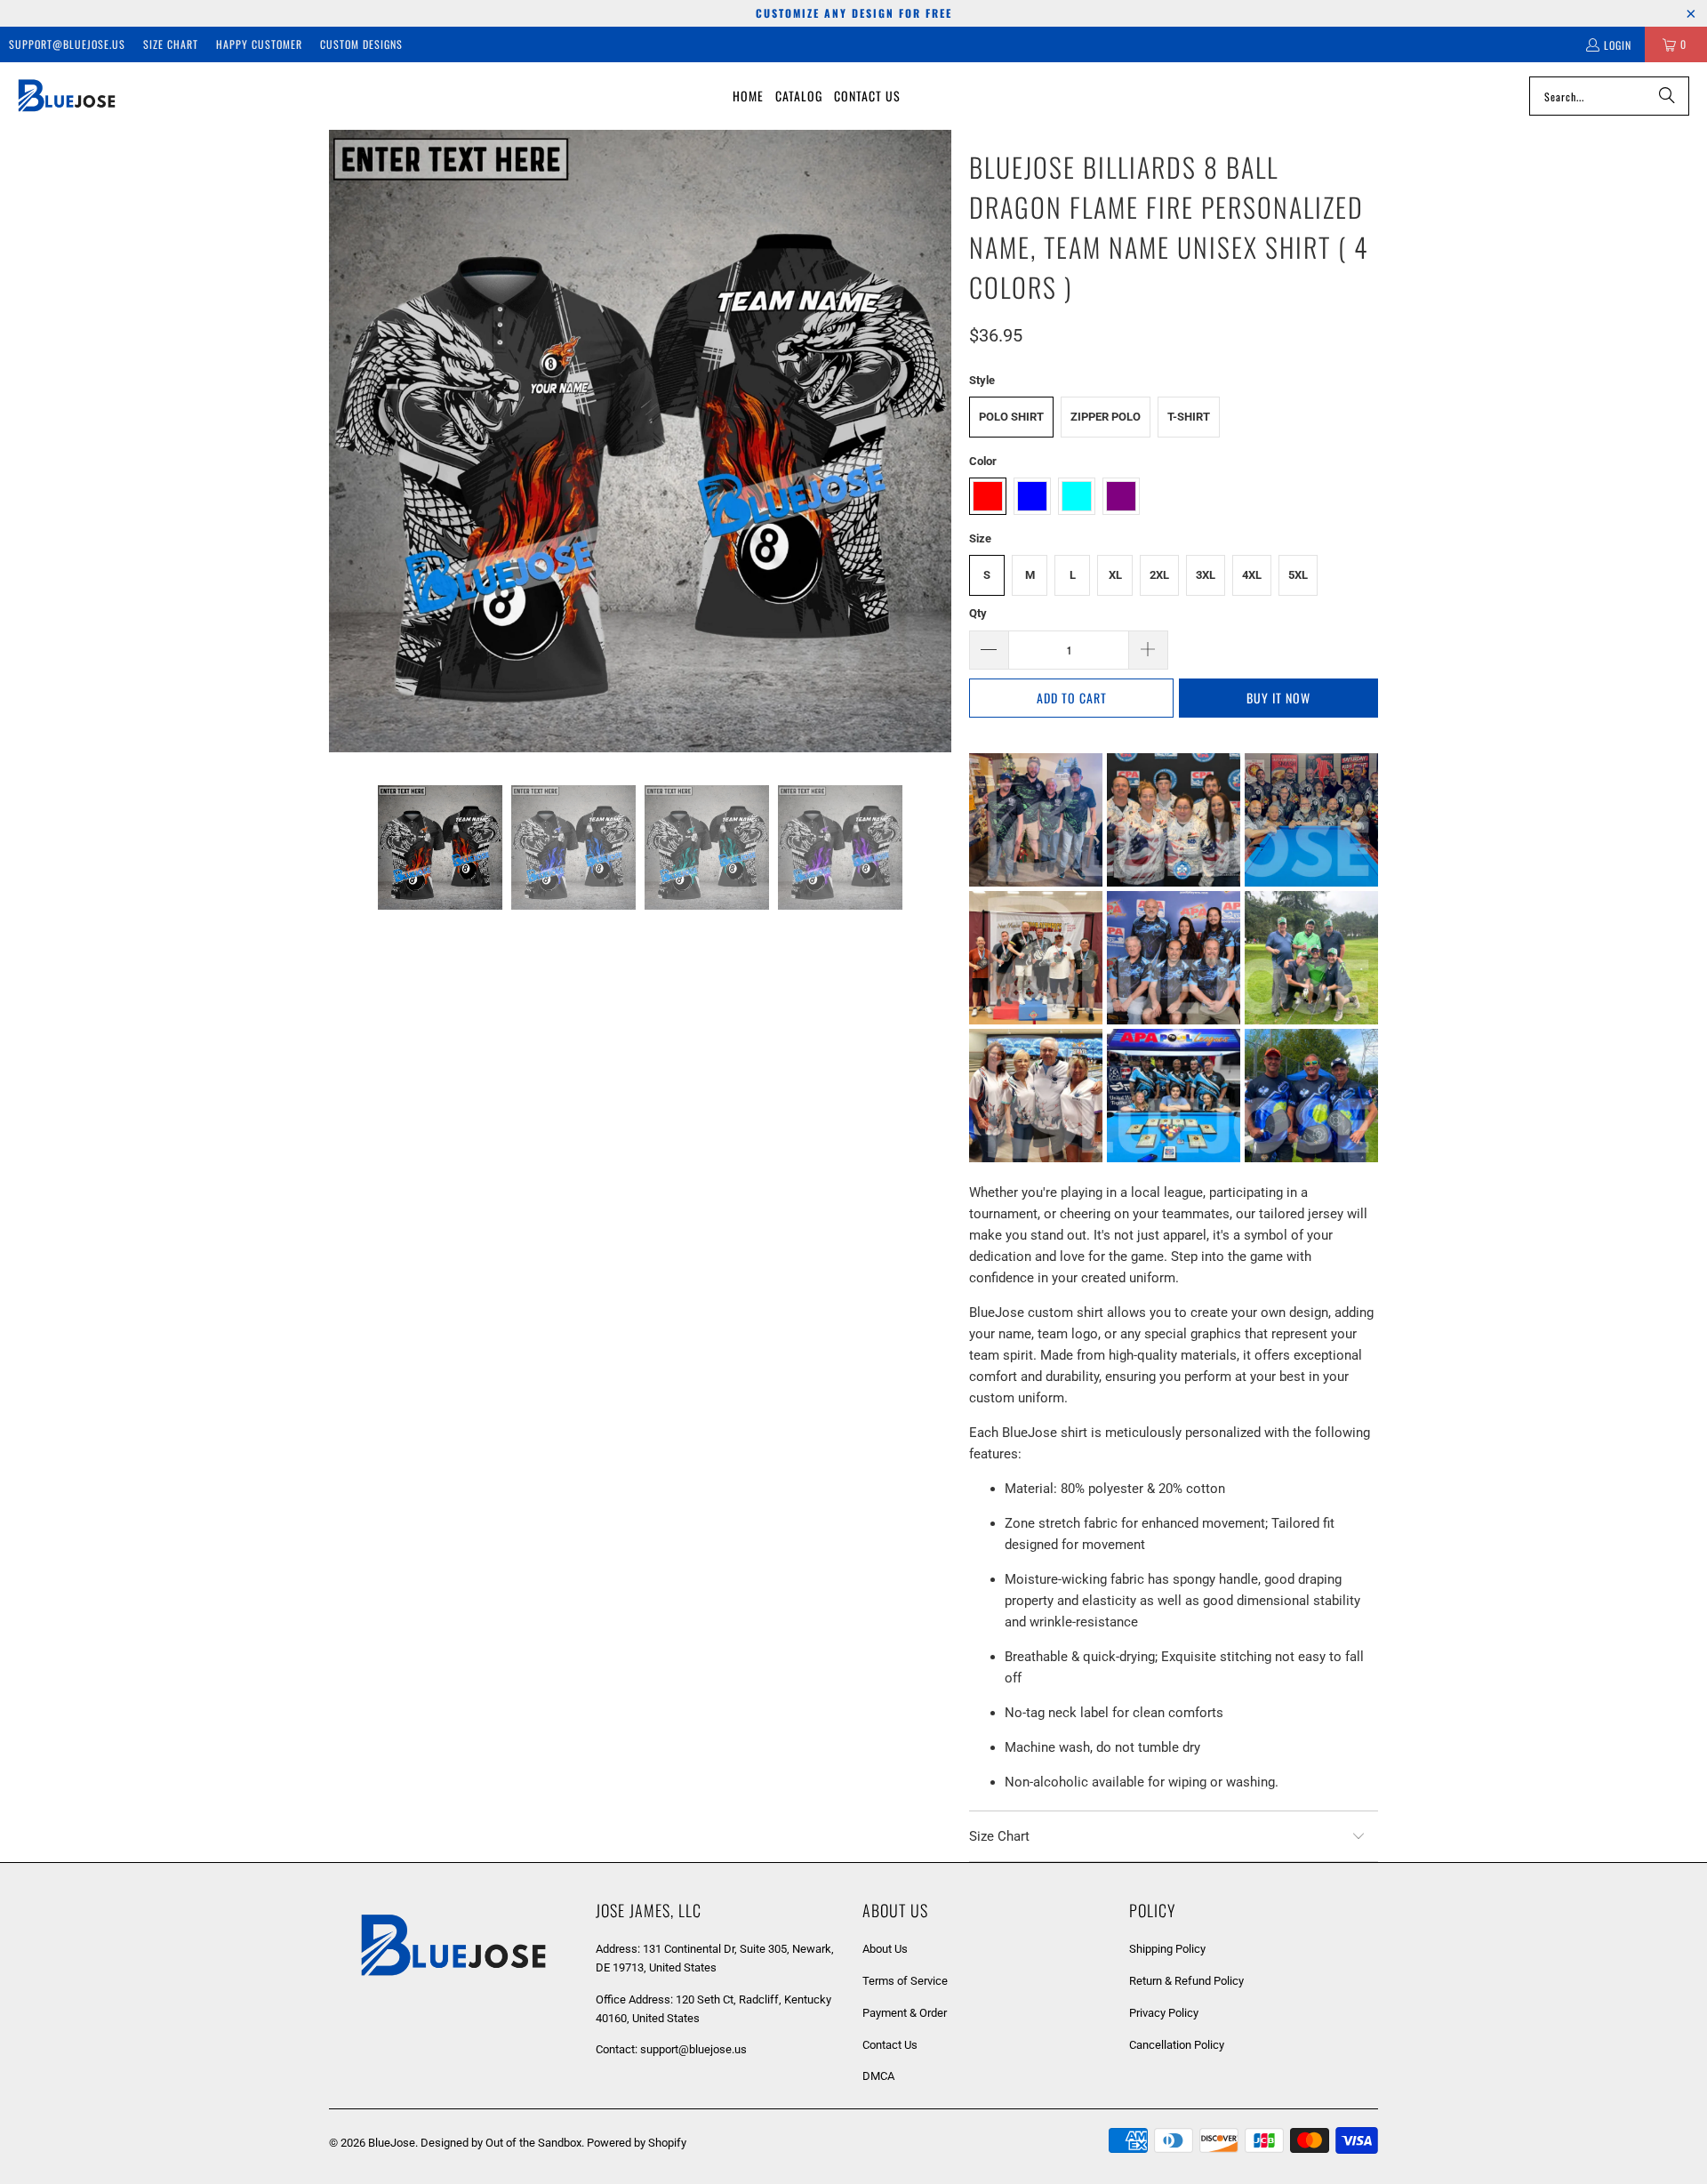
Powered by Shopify (637, 2143)
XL (1115, 575)
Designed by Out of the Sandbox (501, 2143)
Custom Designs (361, 44)
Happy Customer (259, 44)
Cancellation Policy (1177, 2045)
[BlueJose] (67, 96)
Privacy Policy (1164, 2013)
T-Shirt (1189, 417)
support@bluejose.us (67, 44)
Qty (978, 613)
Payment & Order (905, 2013)
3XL (1206, 575)
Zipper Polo (1106, 417)
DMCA (878, 2076)
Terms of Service (905, 1981)
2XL (1159, 575)
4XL (1252, 575)
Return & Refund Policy (1186, 1981)
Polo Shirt (1011, 417)
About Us (885, 1949)
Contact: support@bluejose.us (671, 2049)
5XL (1298, 575)
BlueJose (392, 2143)
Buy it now (1278, 698)
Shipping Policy (1167, 1949)
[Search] (1667, 96)
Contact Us (890, 2045)
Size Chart (171, 44)
